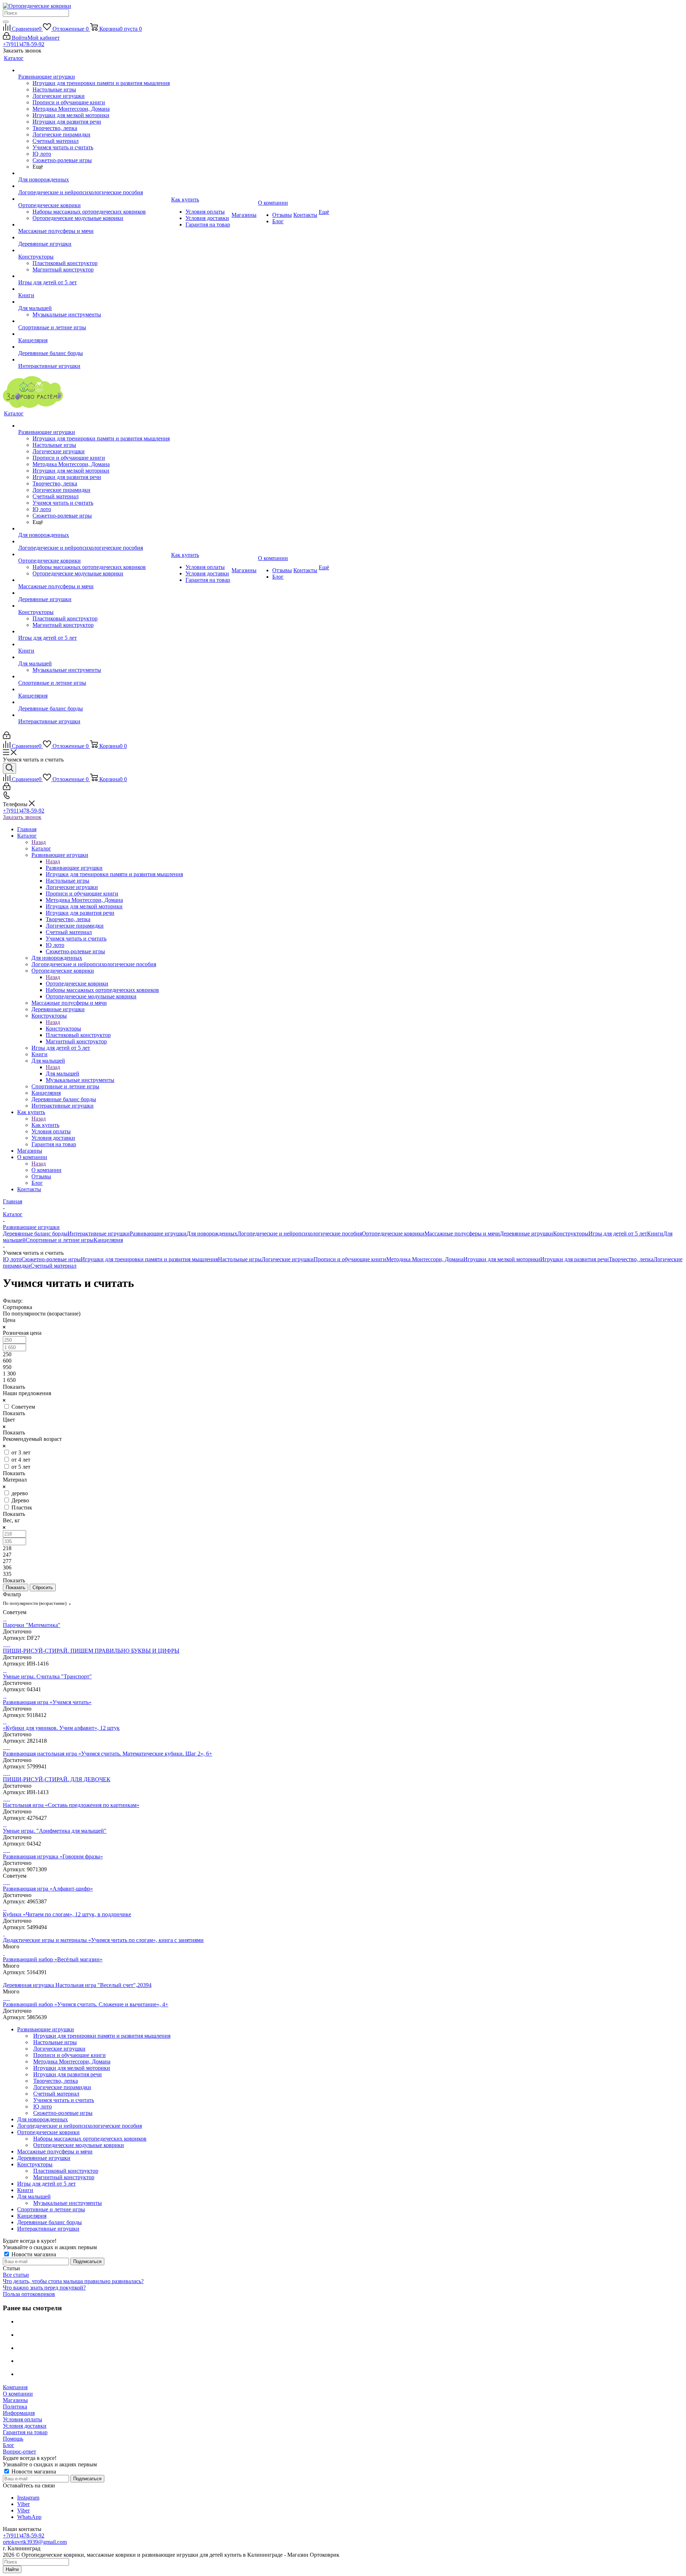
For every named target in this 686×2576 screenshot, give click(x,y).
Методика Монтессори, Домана (425, 1259)
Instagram (28, 2498)
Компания (15, 2387)
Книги (655, 1234)
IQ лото (12, 1259)
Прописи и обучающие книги (350, 1259)
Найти (12, 2569)
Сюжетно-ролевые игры (51, 1259)
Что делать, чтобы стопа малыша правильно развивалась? (73, 2281)
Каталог (41, 848)
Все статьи (16, 2275)
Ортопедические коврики (77, 984)
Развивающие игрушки (74, 868)
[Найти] (6, 22)
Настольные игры (240, 1259)
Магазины (15, 2400)
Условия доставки (25, 2426)
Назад (39, 842)
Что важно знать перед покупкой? (44, 2288)
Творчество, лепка (631, 1259)
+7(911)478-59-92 (24, 44)
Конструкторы (63, 1029)
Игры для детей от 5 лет (618, 1234)
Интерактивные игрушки (99, 1234)
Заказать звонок (22, 817)
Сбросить (43, 1587)
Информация (19, 2413)
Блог (9, 2445)
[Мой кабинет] (7, 737)
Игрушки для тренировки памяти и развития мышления (149, 1259)
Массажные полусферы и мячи (462, 1234)
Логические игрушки (288, 1259)
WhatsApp (29, 2517)
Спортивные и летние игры (60, 1240)
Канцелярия (108, 1240)
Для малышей (63, 1074)
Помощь (13, 2439)
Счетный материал (53, 1266)
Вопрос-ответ (19, 2452)
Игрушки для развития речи (575, 1259)
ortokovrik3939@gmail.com (35, 2542)
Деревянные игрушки (526, 1234)
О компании (46, 1170)
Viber (23, 2504)
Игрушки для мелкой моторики (502, 1259)
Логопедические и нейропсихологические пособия (300, 1234)
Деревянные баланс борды (35, 1234)
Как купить (45, 1125)
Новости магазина (33, 2254)
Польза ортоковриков (29, 2294)
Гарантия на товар (25, 2432)
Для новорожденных (212, 1234)
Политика (15, 2407)
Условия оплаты (23, 2419)
